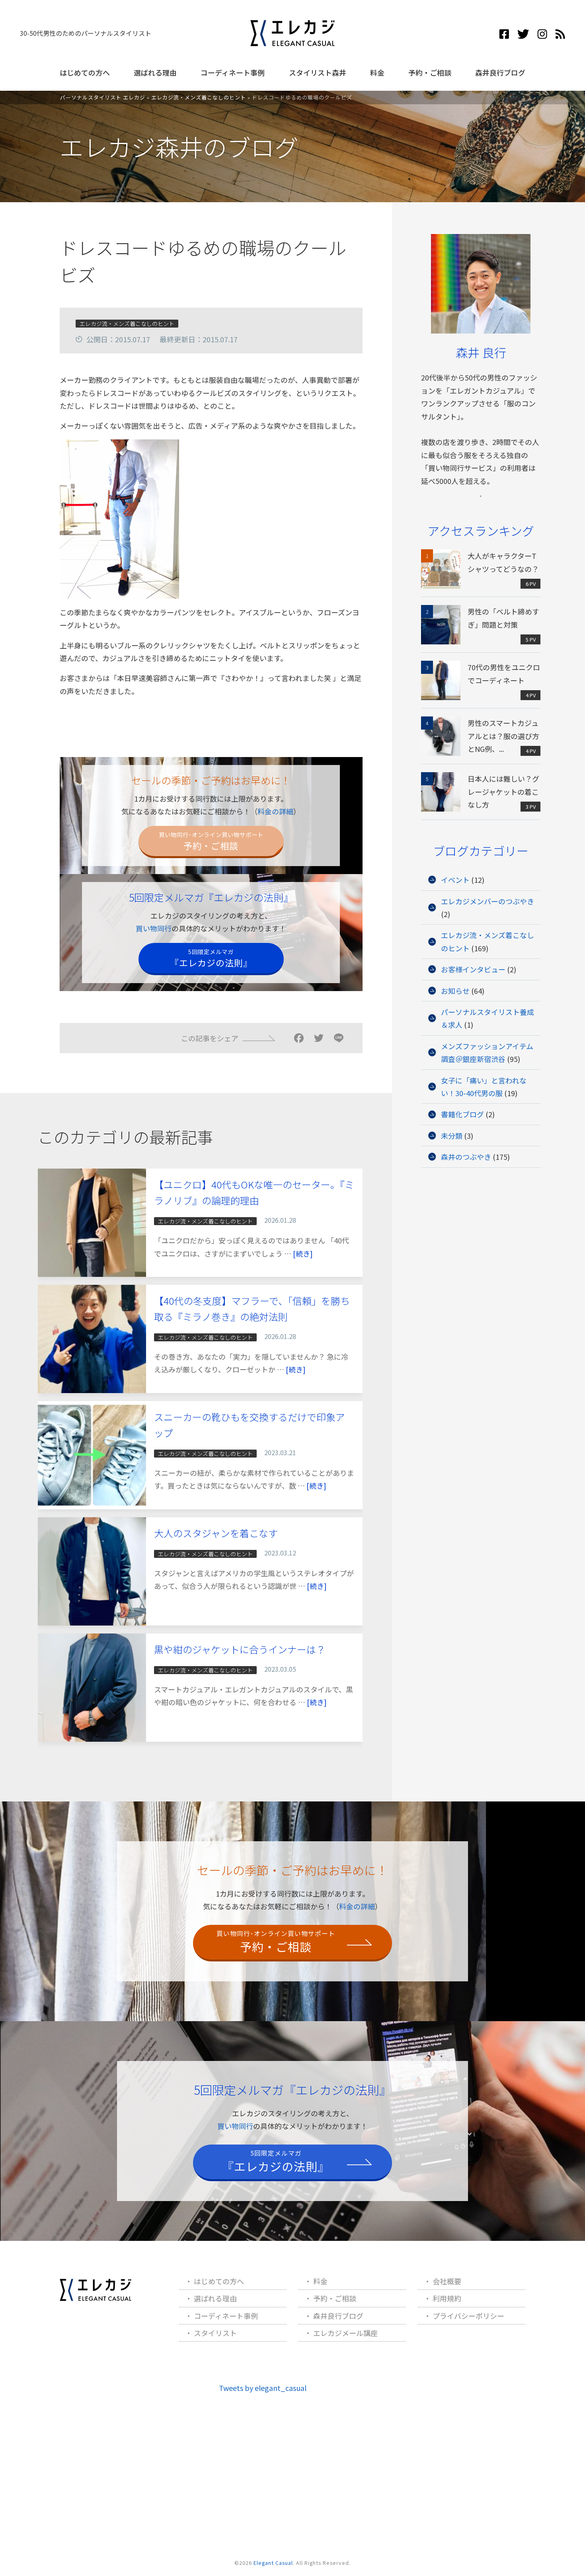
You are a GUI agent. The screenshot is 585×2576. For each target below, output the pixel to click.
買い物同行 (154, 928)
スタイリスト (215, 2333)
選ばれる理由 (155, 72)
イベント (455, 880)
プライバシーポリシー (468, 2316)
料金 (377, 72)
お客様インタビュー (473, 969)
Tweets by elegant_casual (263, 2388)
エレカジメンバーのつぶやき (487, 901)
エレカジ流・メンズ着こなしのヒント (199, 97)
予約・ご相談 (430, 72)
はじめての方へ (85, 72)
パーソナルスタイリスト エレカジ (103, 97)
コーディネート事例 (233, 72)
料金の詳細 (275, 811)
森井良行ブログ (500, 72)
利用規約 (447, 2298)
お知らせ (455, 991)
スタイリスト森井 (318, 72)
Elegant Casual (273, 2563)
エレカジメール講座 (345, 2333)
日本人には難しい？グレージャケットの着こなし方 (503, 791)
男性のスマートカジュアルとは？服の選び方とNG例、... (503, 736)
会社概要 (447, 2281)
